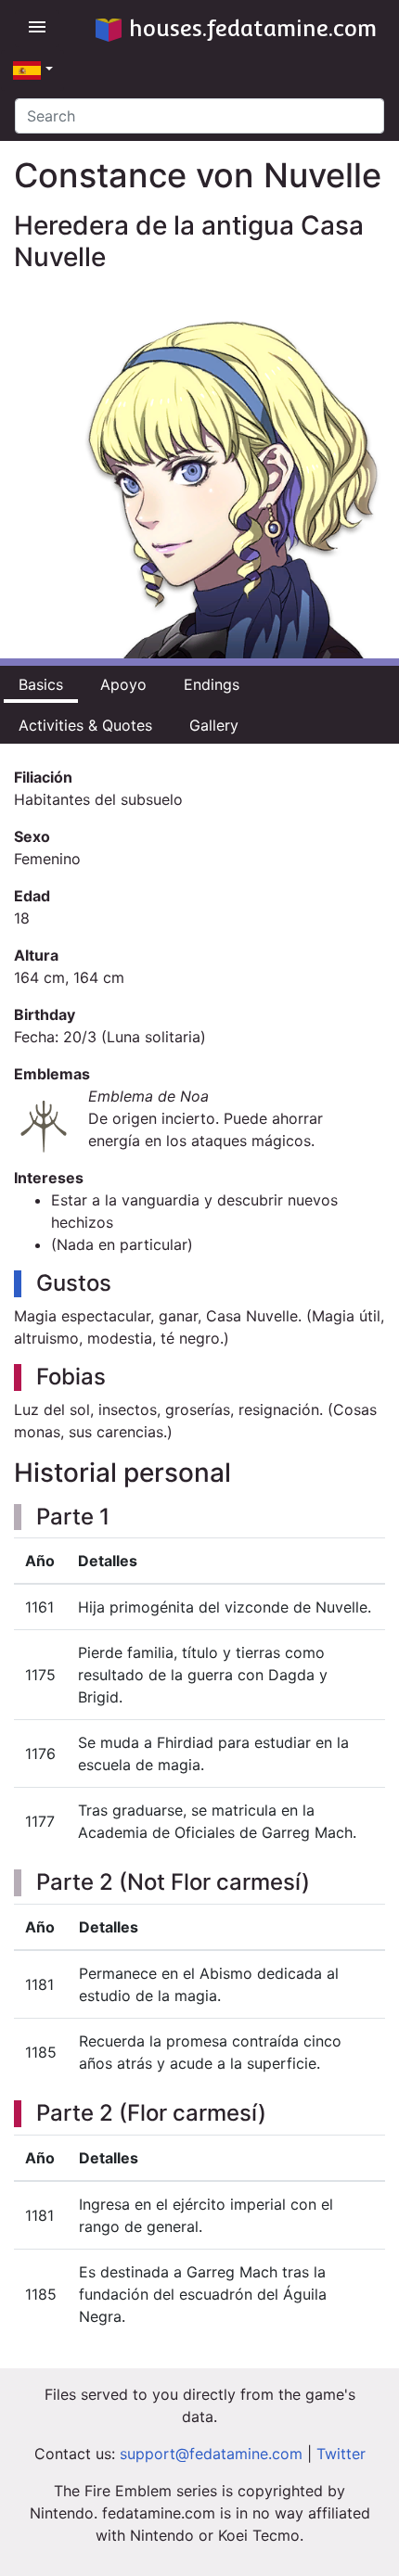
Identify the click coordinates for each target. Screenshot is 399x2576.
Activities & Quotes (85, 725)
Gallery (214, 725)
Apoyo (123, 684)
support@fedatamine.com (211, 2454)
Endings (212, 684)
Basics (41, 684)
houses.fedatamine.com (253, 28)
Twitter (341, 2454)
